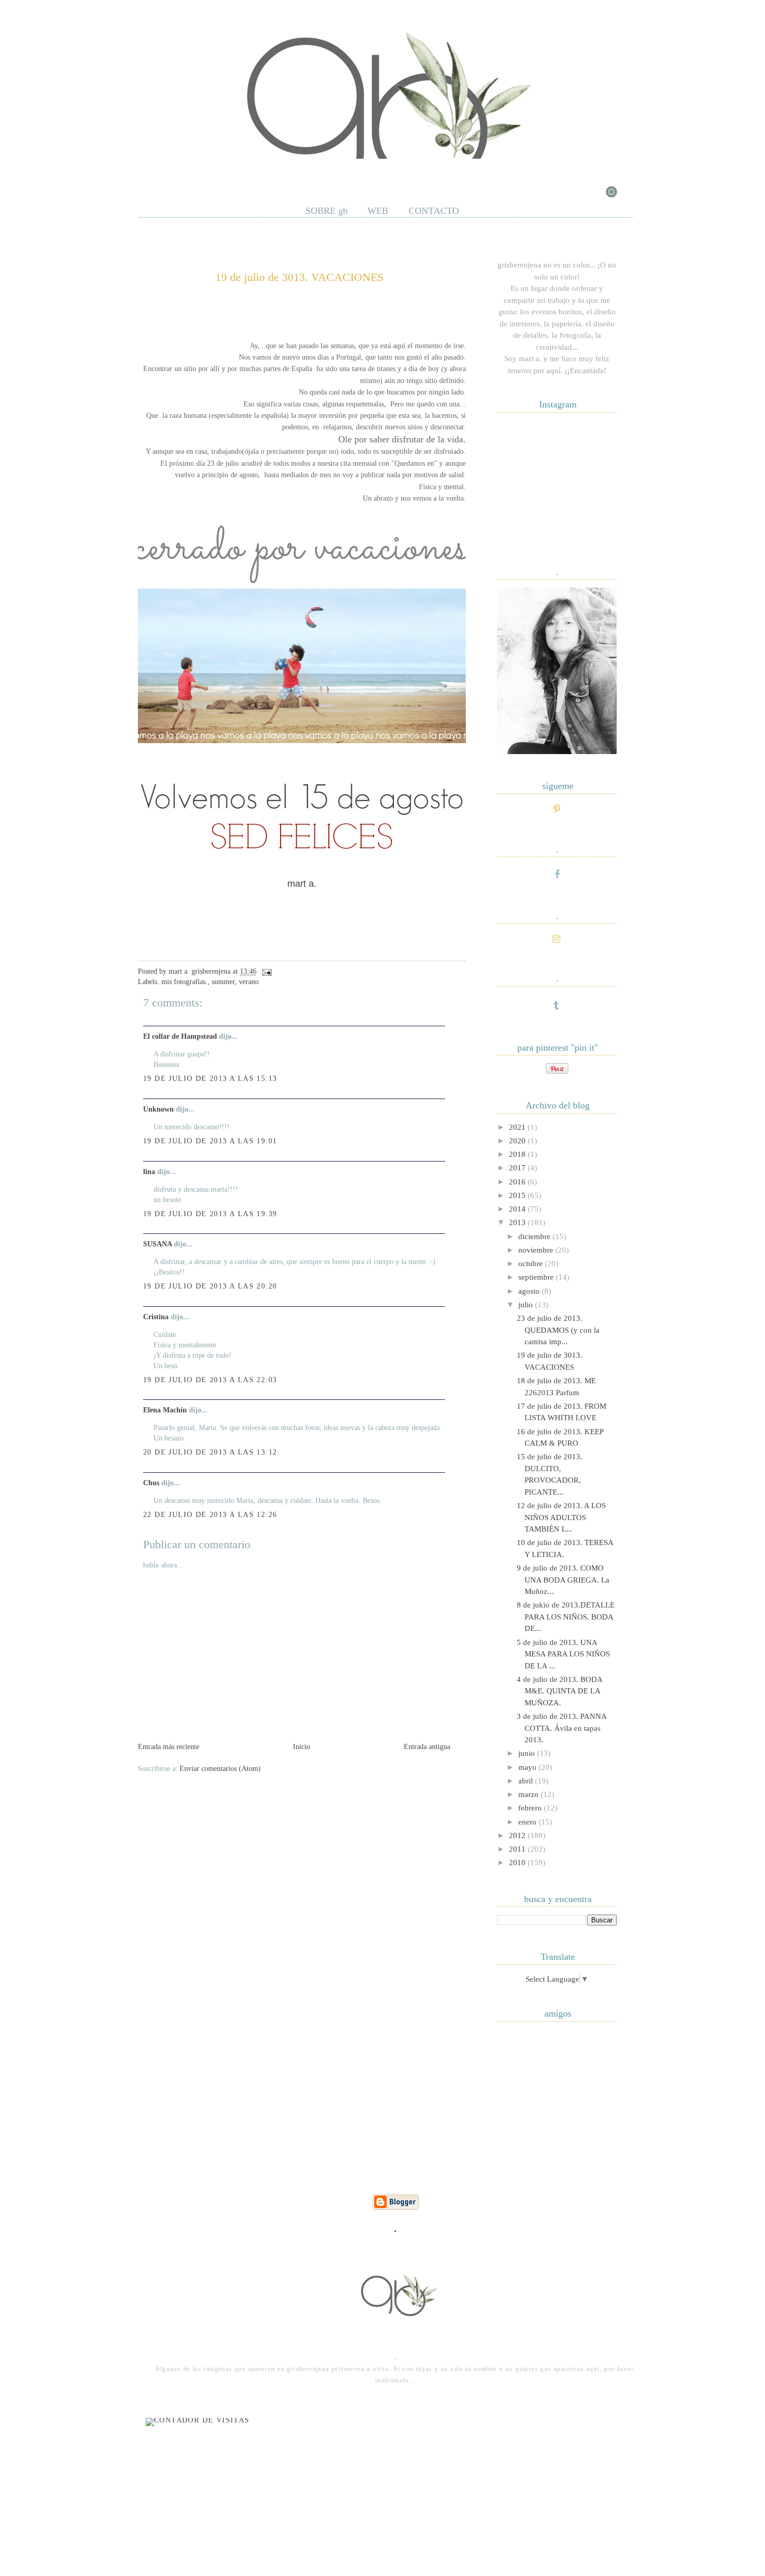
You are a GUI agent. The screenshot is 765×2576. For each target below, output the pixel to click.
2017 (518, 1168)
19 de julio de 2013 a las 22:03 (210, 1380)
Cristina (156, 1317)
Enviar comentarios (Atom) (220, 1769)
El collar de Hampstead (180, 1036)
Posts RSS (199, 171)
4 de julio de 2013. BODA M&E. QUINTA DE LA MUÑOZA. (559, 1691)
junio (528, 1753)
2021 (518, 1127)
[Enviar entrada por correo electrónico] (265, 971)
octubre (532, 1264)
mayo (528, 1767)
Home (155, 171)
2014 (518, 1209)
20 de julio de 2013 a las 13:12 (210, 1452)
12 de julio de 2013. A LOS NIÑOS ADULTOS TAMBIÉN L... (561, 1517)
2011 (518, 1849)
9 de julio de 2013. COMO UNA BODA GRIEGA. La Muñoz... (563, 1580)
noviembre (537, 1250)
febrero (531, 1808)
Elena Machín (165, 1410)
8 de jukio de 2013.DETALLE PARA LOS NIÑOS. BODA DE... (566, 1617)
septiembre (537, 1277)
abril (527, 1781)
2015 (518, 1195)
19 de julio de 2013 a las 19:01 (210, 1141)
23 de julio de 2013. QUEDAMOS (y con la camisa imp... (558, 1330)
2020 (518, 1141)
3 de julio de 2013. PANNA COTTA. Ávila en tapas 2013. (562, 1728)
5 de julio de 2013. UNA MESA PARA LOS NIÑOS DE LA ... (563, 1654)
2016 (518, 1182)
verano (249, 982)
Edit (307, 171)
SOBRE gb (327, 211)
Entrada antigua (427, 1747)
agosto (530, 1291)
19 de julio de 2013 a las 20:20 (210, 1286)
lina (149, 1172)
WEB (378, 211)
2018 (518, 1154)
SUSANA (157, 1244)
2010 (518, 1863)
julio (527, 1305)
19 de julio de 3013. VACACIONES (299, 277)
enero (528, 1822)
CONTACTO (434, 211)
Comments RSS (258, 171)
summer (223, 982)
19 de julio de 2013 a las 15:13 (210, 1079)
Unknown (158, 1109)
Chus (151, 1483)
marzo (530, 1794)
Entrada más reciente (169, 1747)
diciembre (535, 1236)
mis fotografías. (184, 982)
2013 (518, 1222)
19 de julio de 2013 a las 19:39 (210, 1214)
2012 (518, 1835)
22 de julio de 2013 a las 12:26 (210, 1515)
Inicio (302, 1747)
